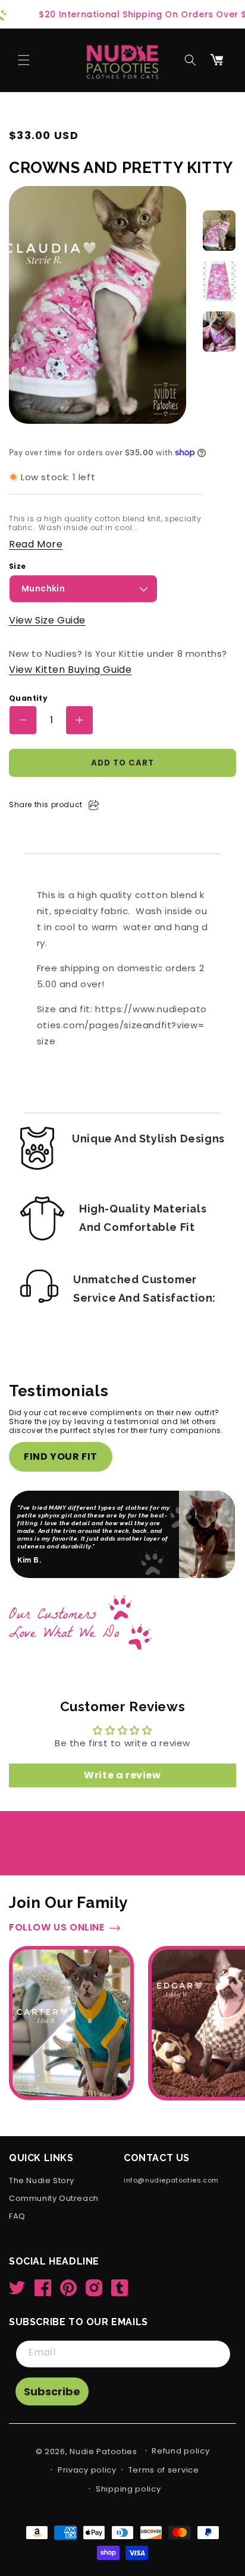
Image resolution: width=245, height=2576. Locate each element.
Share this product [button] (46, 804)
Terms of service (164, 2470)
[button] (24, 60)
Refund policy (180, 2451)
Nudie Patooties (103, 2451)
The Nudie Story (42, 2181)
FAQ (17, 2217)
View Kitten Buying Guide (70, 670)
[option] (219, 231)
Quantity (28, 698)
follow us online (57, 1928)
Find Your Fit (61, 1457)
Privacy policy (87, 2470)
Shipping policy (128, 2489)
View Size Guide (47, 620)
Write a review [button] (122, 1775)
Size (18, 566)
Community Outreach (54, 2199)
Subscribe (52, 2391)
